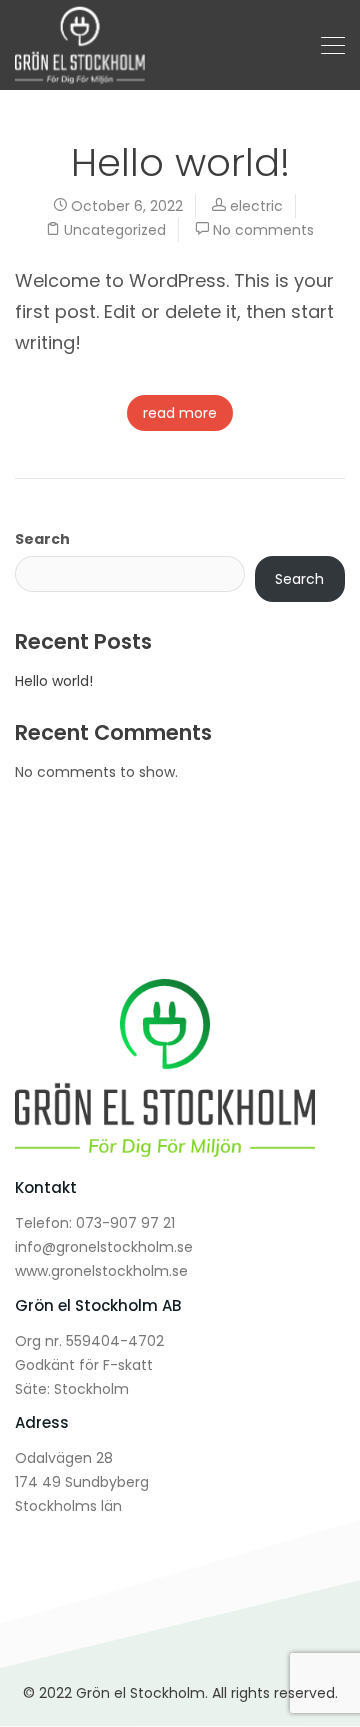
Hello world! (180, 162)
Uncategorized (115, 230)
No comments (263, 230)
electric (256, 206)
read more (180, 413)
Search (42, 539)
